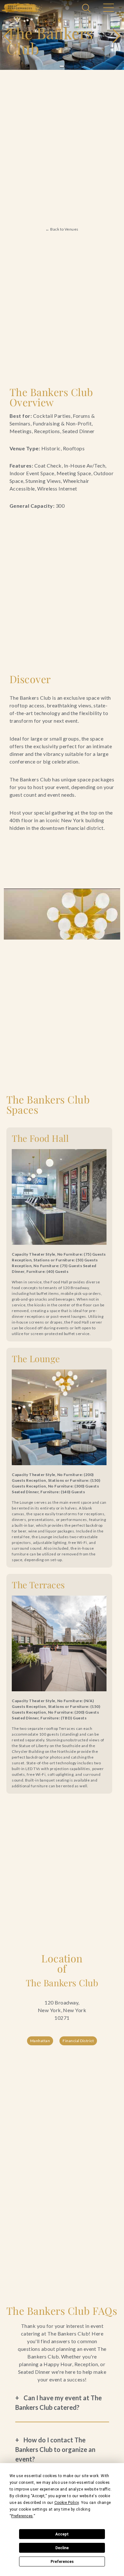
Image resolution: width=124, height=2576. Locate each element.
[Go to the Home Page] (22, 8)
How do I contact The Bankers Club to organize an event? (55, 2449)
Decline (62, 2548)
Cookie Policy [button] (67, 2503)
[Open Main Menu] (108, 9)
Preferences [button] (22, 2516)
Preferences (62, 2562)
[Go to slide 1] (62, 66)
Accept (62, 2534)
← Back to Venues (62, 229)
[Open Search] (87, 9)
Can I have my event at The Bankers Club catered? (59, 2403)
